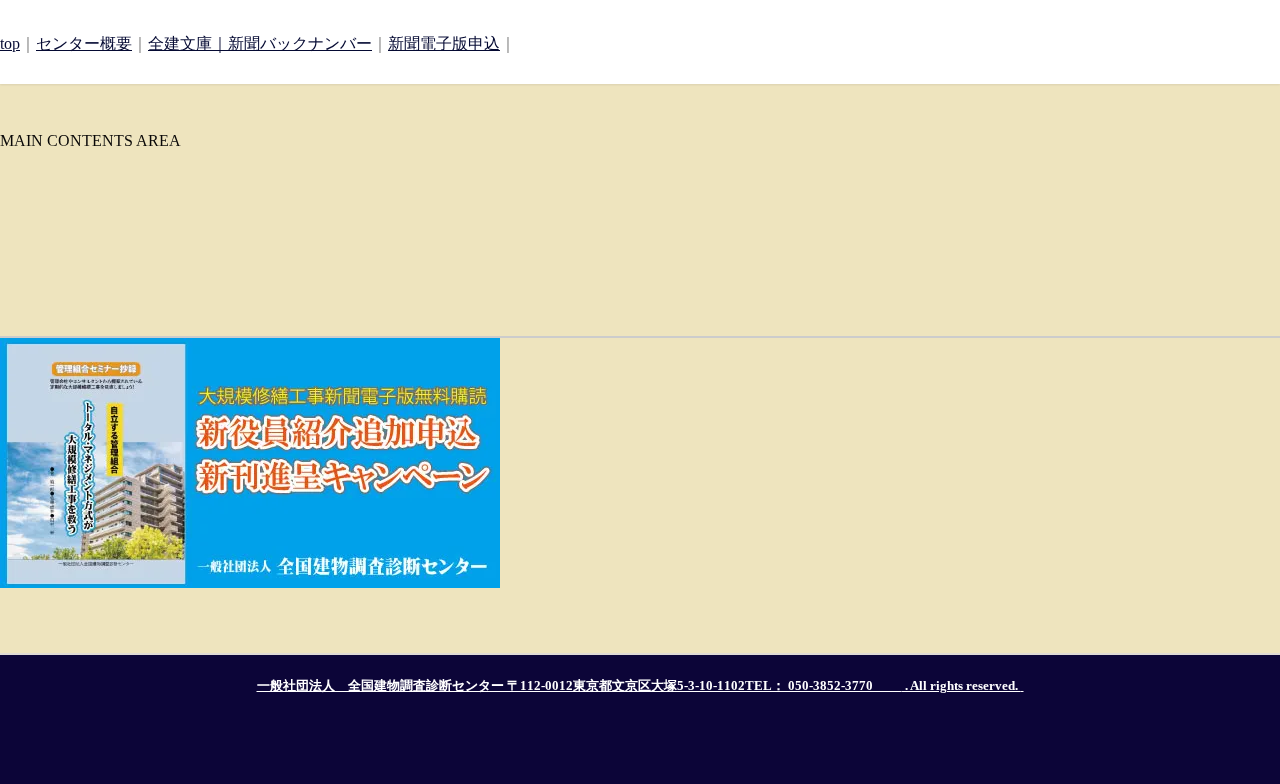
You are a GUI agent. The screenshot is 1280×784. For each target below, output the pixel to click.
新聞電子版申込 (444, 43)
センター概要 (84, 43)
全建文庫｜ (188, 43)
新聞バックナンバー (300, 43)
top (10, 43)
